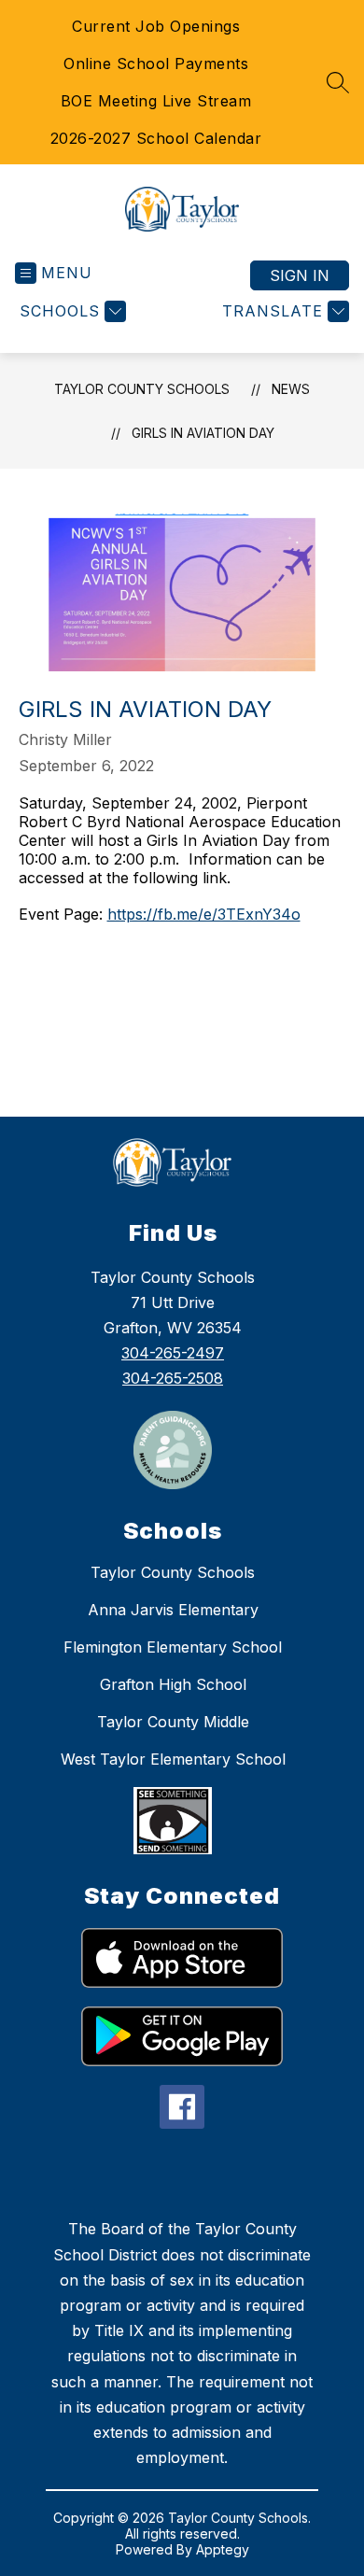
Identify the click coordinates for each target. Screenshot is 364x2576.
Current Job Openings (156, 26)
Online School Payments (156, 63)
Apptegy (223, 2549)
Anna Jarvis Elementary (173, 1610)
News (291, 389)
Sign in (300, 275)
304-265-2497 (173, 1353)
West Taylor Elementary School (173, 1759)
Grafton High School (173, 1684)
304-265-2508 (173, 1378)
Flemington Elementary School (173, 1647)
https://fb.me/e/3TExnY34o (204, 914)
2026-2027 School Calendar (156, 138)
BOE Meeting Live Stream (156, 101)
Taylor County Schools (142, 389)
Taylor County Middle (173, 1722)
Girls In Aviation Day (203, 433)
